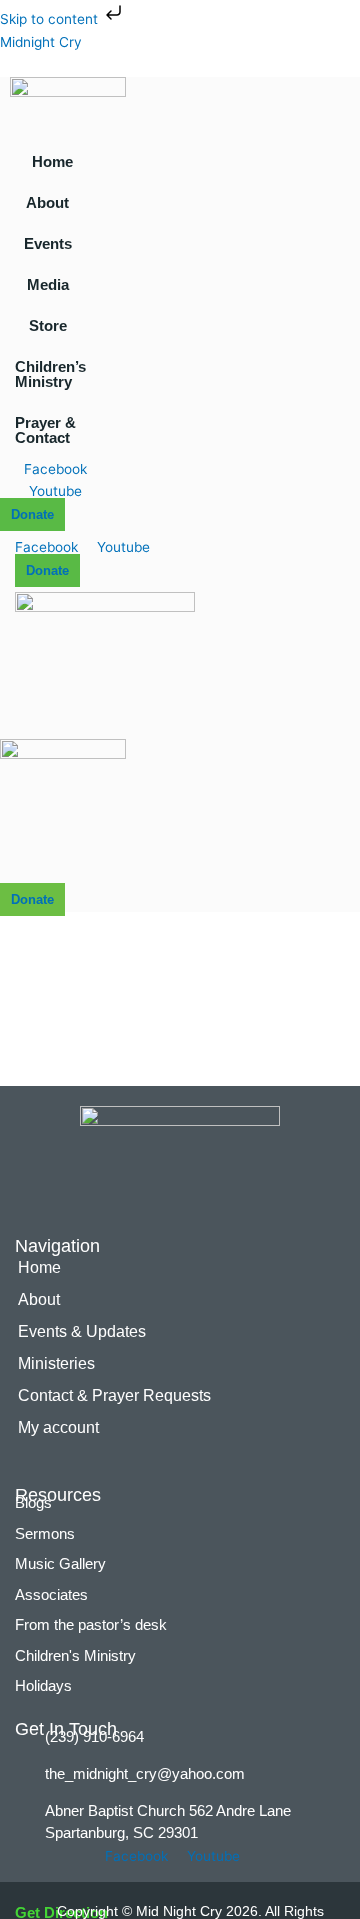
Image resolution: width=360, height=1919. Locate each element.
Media (48, 284)
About (47, 202)
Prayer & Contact (45, 430)
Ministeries (56, 1363)
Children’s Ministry (50, 374)
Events (48, 243)
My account (58, 1427)
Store (48, 325)
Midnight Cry (41, 42)
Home (52, 161)
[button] (52, 202)
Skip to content (51, 19)
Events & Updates (82, 1331)
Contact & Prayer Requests (114, 1395)
